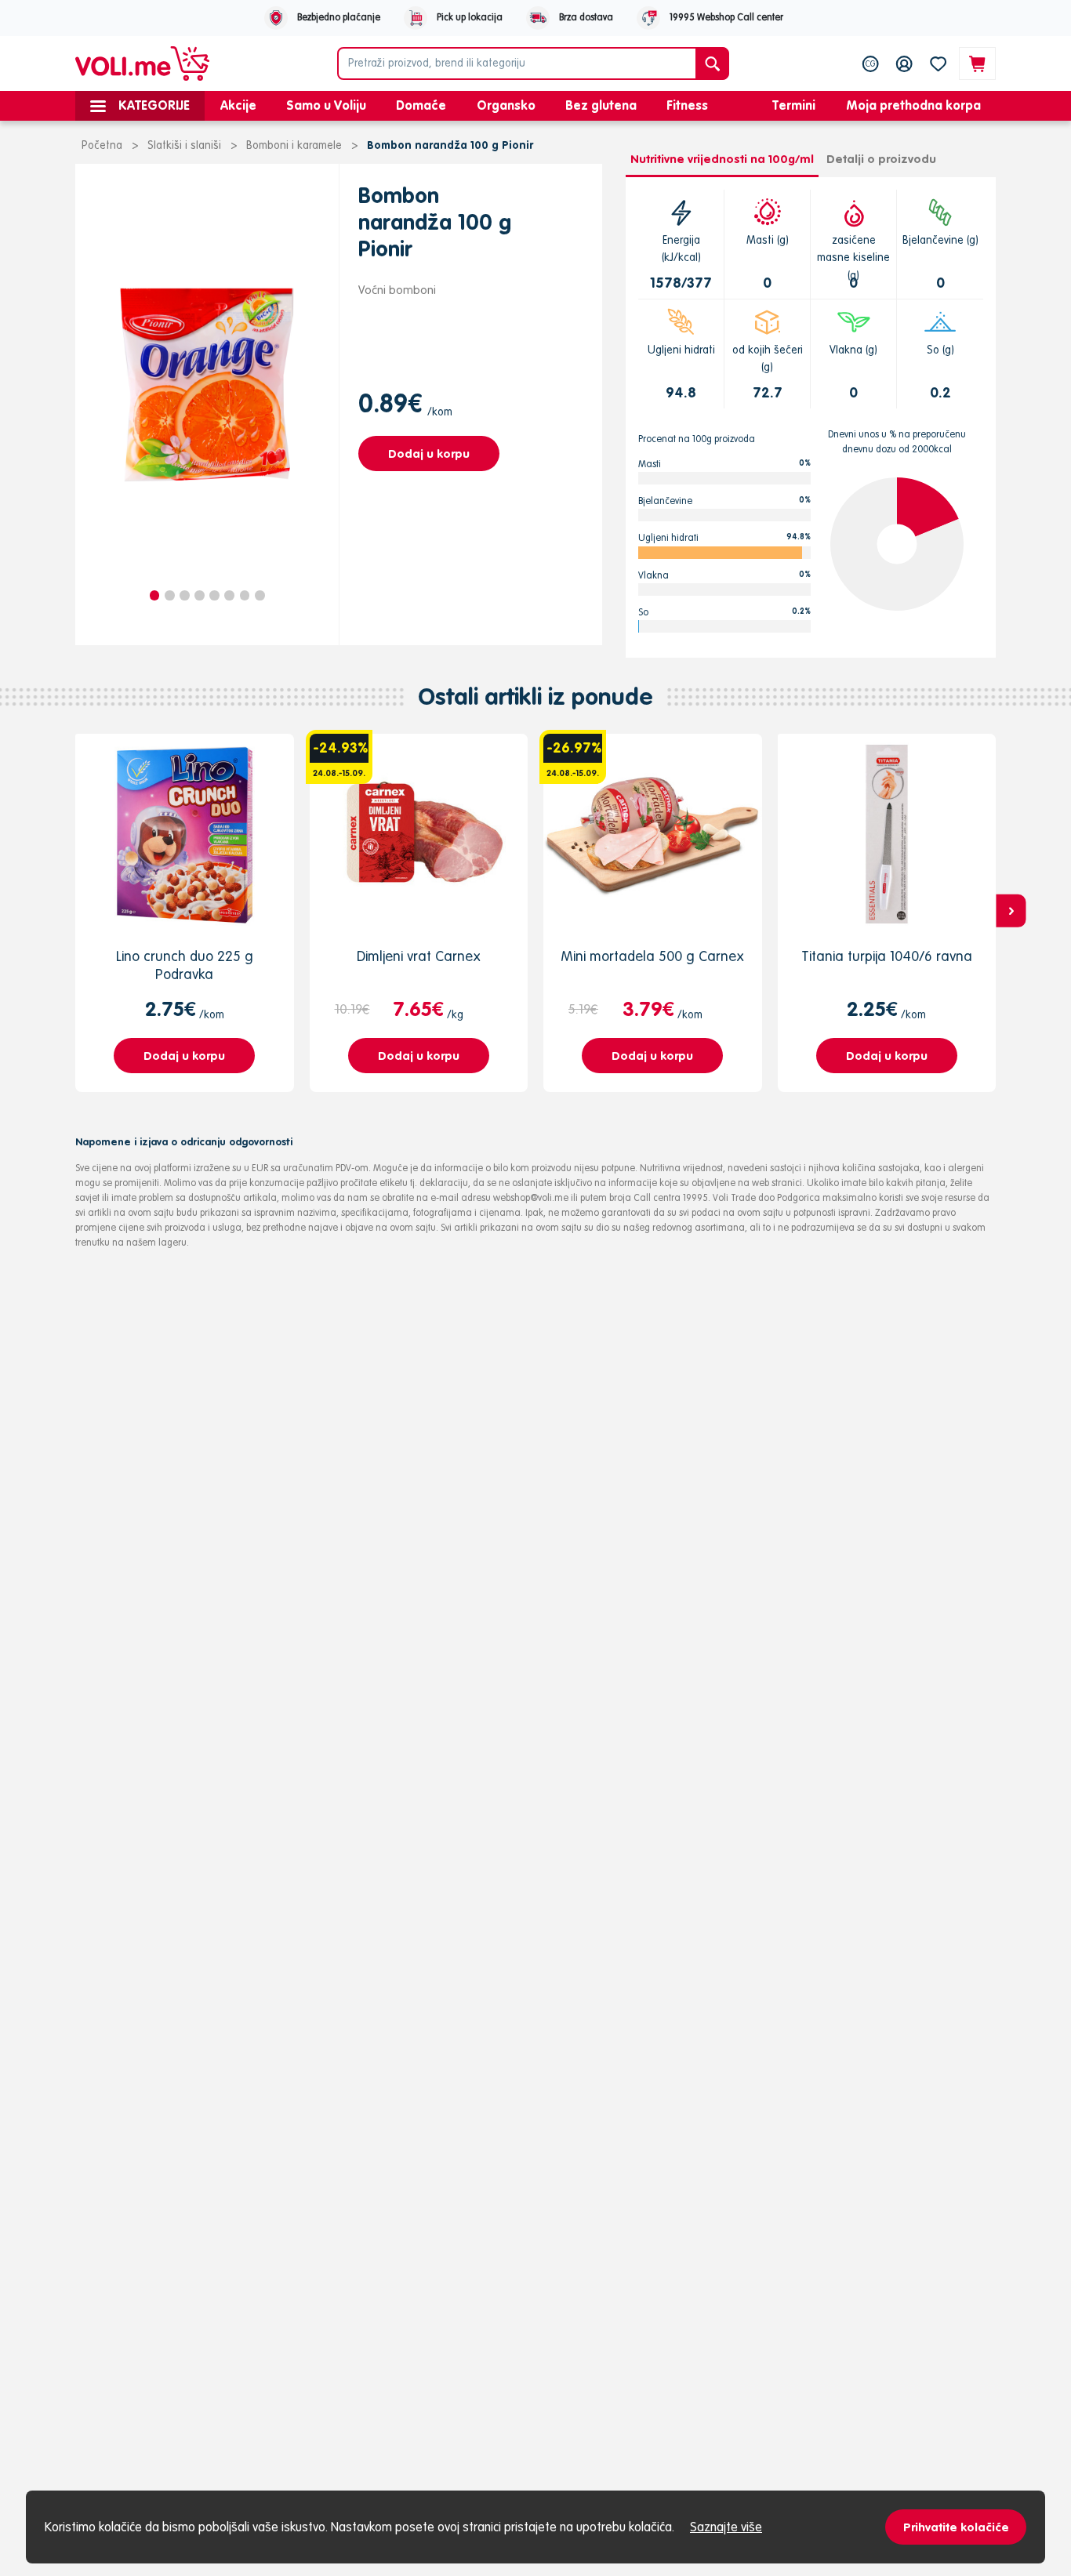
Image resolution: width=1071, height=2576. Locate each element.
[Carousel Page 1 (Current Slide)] (155, 595)
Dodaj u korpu (429, 454)
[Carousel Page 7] (245, 595)
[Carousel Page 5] (214, 595)
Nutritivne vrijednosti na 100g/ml (722, 159)
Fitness (687, 105)
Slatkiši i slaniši (184, 145)
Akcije (238, 105)
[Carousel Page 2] (170, 595)
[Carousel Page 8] (260, 595)
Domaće (421, 105)
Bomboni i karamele (294, 145)
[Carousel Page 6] (229, 595)
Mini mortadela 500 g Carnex (652, 956)
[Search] (712, 63)
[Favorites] (938, 63)
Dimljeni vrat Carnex (419, 956)
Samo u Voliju (326, 105)
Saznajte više (726, 2527)
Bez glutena (601, 105)
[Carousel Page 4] (200, 595)
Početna (102, 145)
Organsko (506, 105)
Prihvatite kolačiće (956, 2527)
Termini (794, 105)
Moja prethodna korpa (913, 105)
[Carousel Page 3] (185, 595)
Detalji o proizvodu (881, 159)
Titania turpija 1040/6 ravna (887, 956)
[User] (904, 63)
